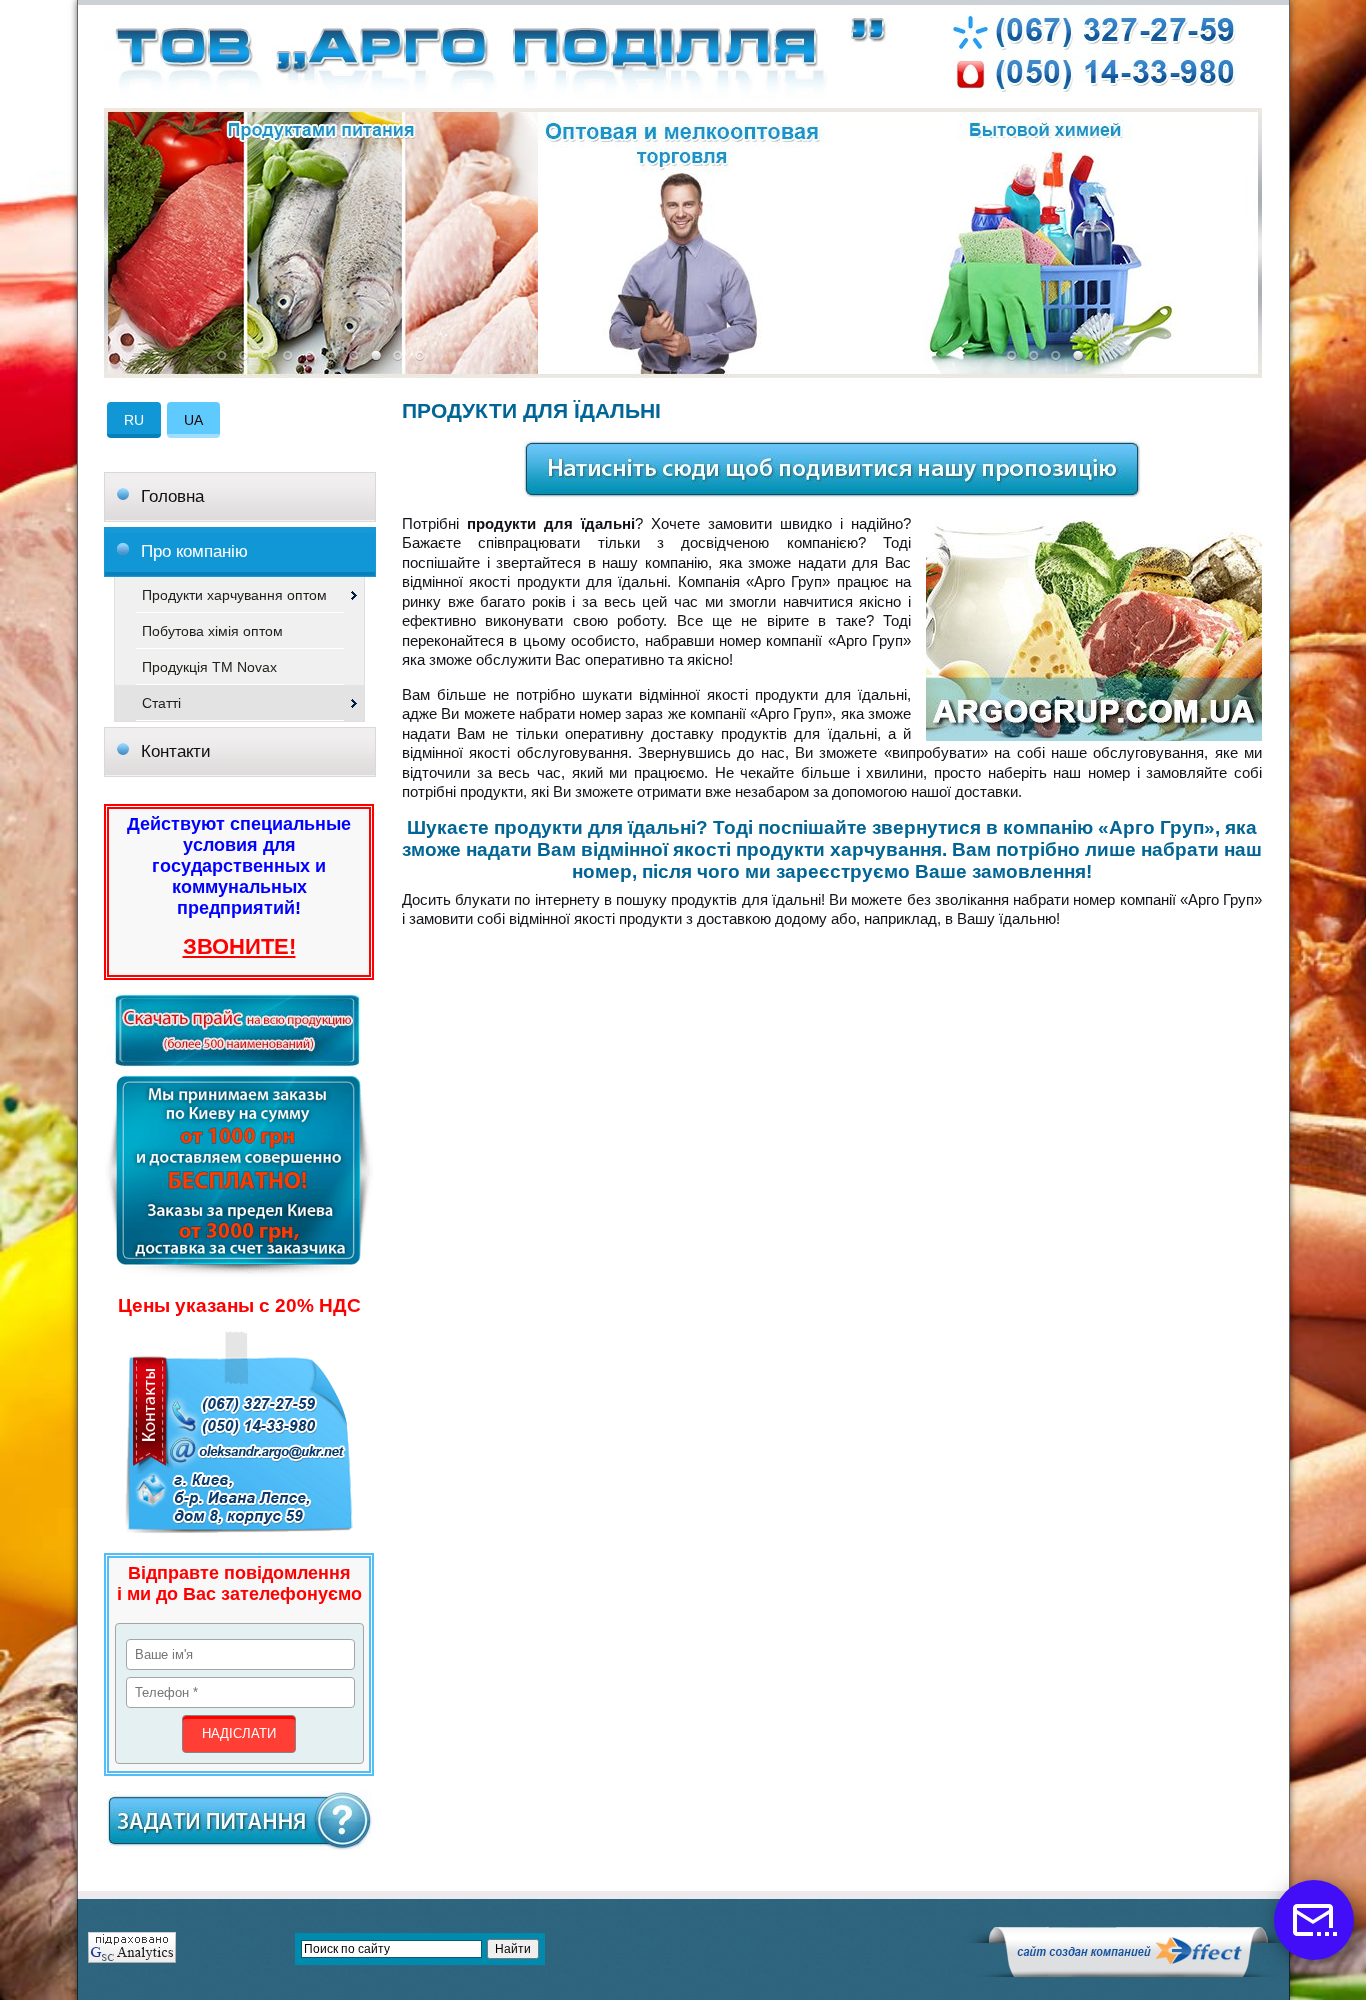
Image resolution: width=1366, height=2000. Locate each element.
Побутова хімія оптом (212, 631)
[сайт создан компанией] (1128, 1972)
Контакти (176, 751)
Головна (172, 496)
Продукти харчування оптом (234, 595)
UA (193, 420)
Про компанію (194, 551)
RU (134, 420)
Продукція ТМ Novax (209, 667)
